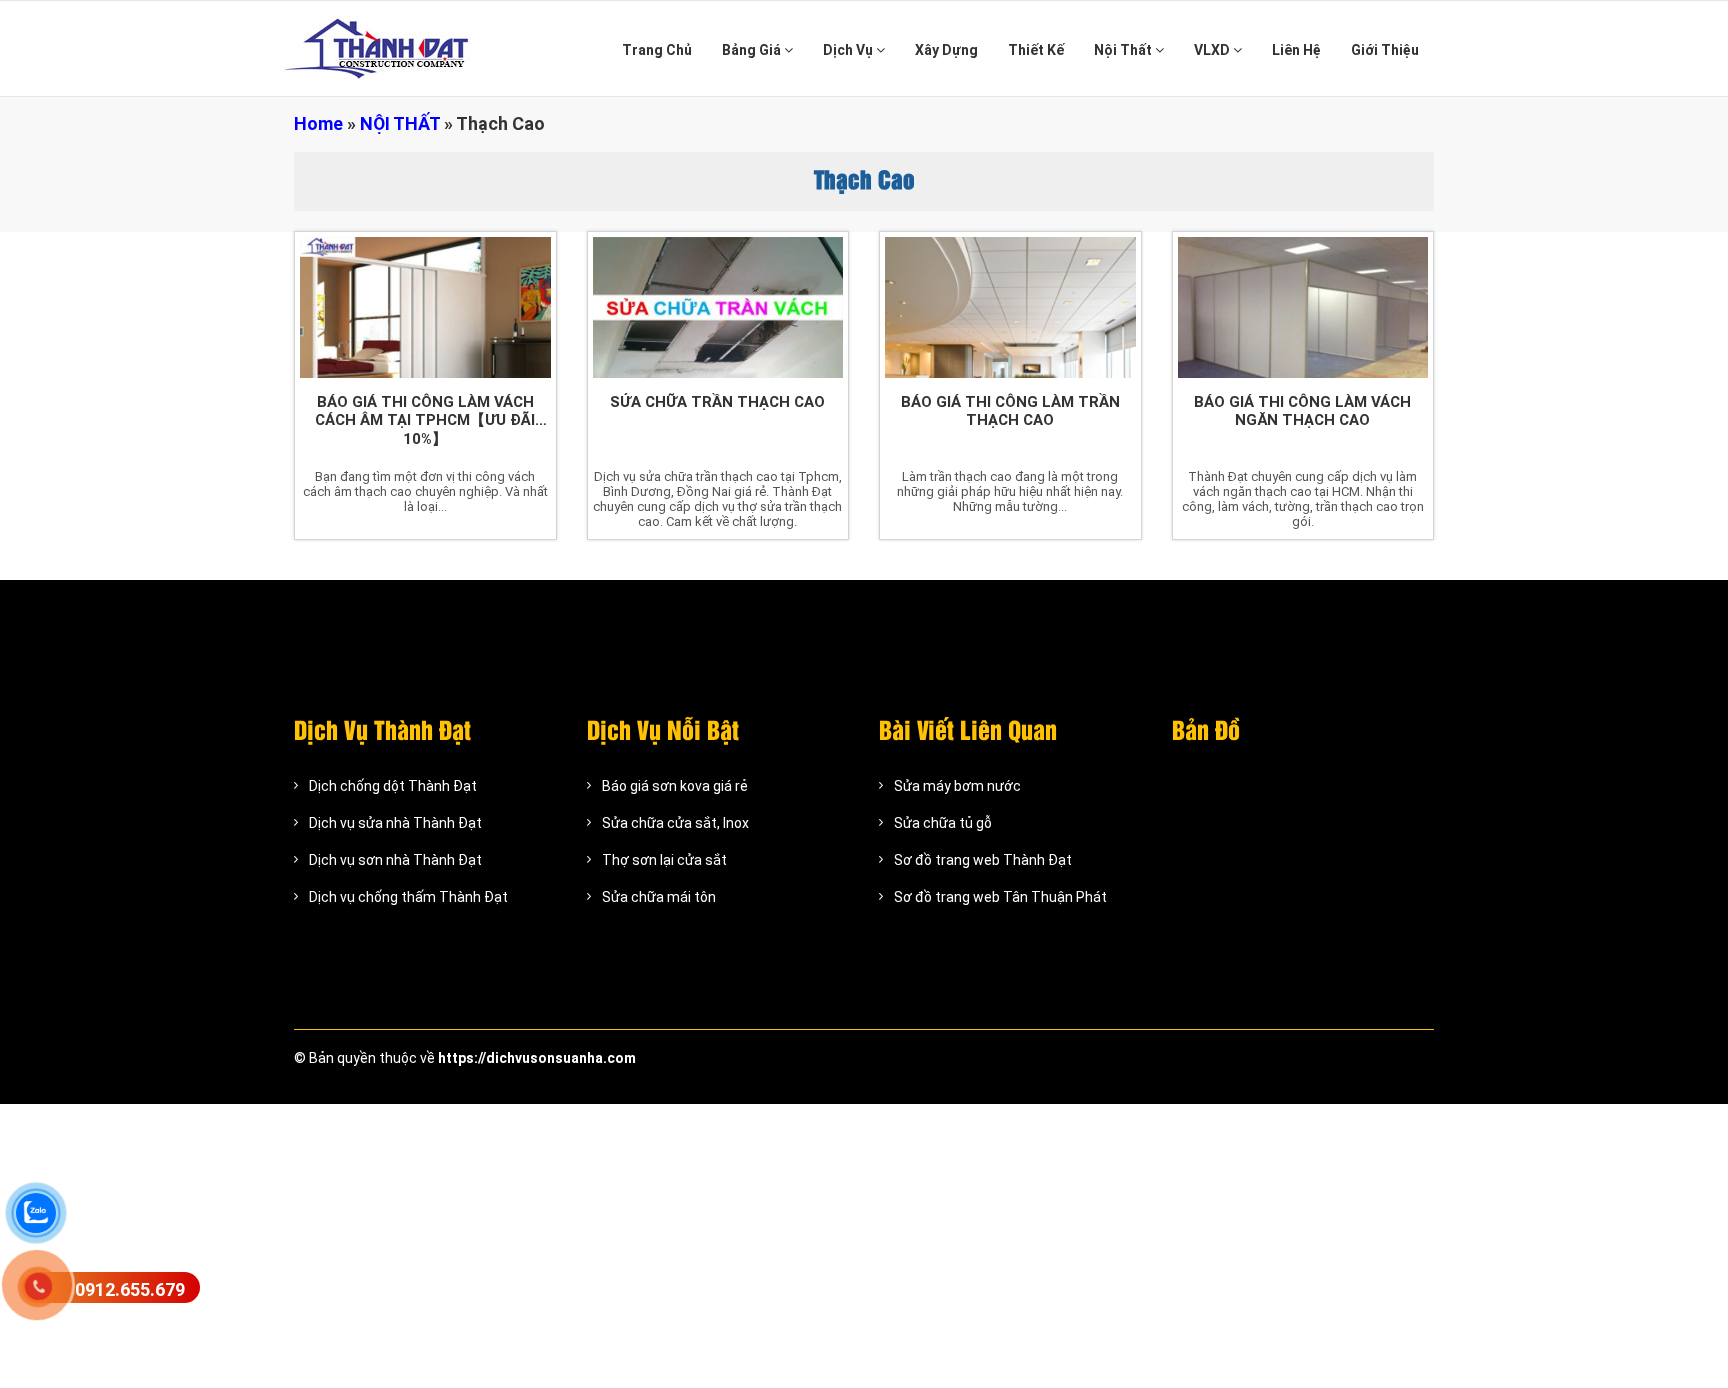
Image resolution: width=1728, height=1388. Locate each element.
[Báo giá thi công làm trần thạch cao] (1010, 307)
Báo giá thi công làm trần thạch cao (1010, 411)
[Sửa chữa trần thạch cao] (718, 307)
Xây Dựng (946, 50)
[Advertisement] (600, 1244)
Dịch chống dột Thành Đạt (393, 786)
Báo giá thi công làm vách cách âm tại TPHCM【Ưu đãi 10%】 (425, 420)
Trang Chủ (657, 50)
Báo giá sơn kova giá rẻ (675, 786)
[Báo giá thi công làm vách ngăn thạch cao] (1303, 307)
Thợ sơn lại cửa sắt (664, 860)
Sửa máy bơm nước (957, 786)
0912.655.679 (130, 1289)
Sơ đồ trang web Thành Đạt (983, 860)
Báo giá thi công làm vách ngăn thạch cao (1302, 411)
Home (318, 123)
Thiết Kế (1036, 50)
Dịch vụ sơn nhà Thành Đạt (395, 860)
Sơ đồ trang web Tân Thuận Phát (1000, 897)
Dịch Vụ (849, 50)
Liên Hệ (1296, 50)
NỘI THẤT (400, 123)
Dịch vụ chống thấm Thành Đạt (408, 897)
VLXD (1213, 50)
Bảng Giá (753, 50)
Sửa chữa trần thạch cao (717, 402)
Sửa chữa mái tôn (659, 897)
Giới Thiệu (1385, 50)
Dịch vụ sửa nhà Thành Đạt (395, 823)
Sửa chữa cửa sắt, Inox (675, 823)
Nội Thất (1124, 50)
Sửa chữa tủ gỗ (943, 823)
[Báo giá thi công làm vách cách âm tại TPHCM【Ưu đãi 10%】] (425, 307)
